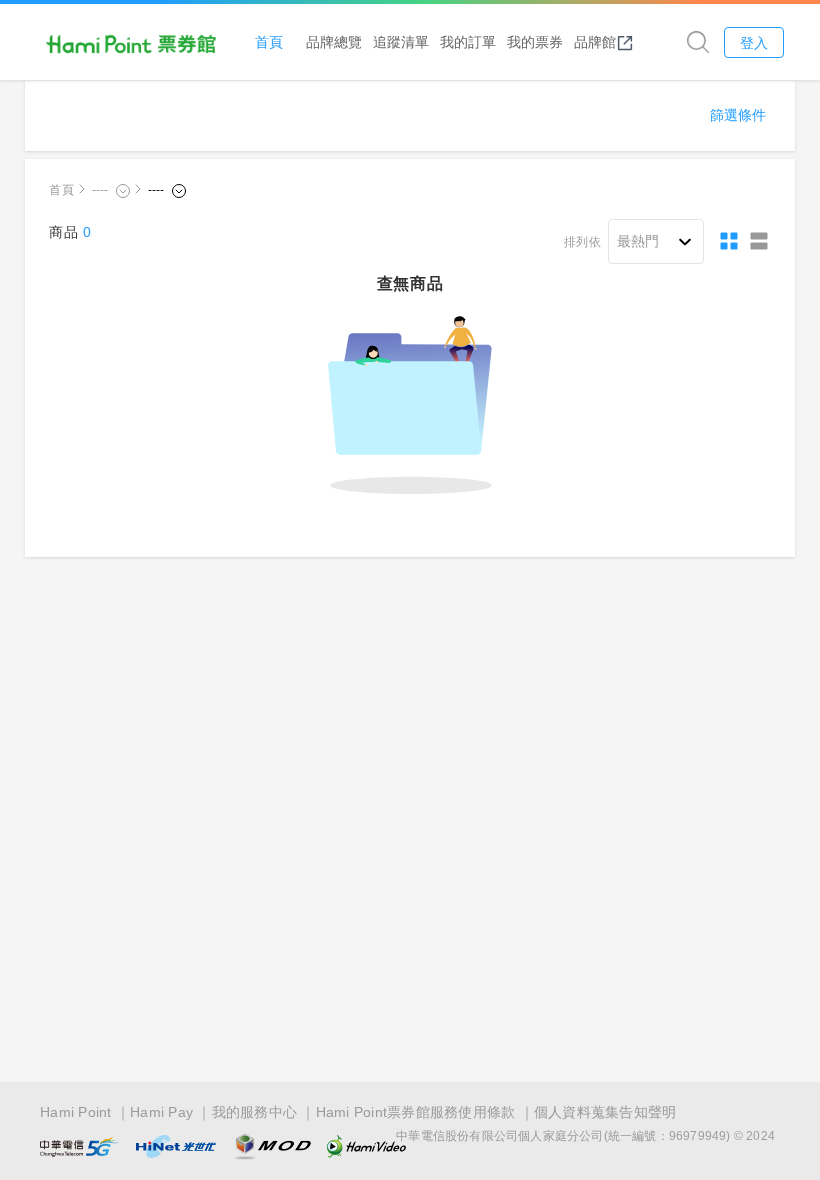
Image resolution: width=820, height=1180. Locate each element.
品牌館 (595, 41)
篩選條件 (738, 115)
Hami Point (76, 1112)
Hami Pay (161, 1112)
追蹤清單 (401, 41)
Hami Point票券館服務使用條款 (416, 1112)
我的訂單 (468, 41)
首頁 (269, 41)
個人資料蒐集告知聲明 (605, 1112)
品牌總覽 (334, 41)
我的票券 (535, 41)
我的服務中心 (255, 1112)
